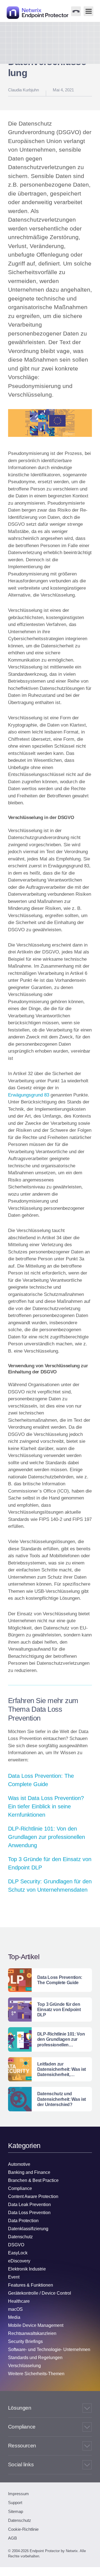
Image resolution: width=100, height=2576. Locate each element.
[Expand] (87, 2408)
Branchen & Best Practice (33, 2180)
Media (14, 2317)
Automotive (19, 2164)
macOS (15, 2309)
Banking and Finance (29, 2172)
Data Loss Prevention (29, 2213)
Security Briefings (25, 2341)
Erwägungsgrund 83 (29, 1095)
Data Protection (23, 2221)
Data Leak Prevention (29, 2205)
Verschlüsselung (24, 2366)
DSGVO (16, 2245)
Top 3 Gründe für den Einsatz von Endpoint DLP (50, 1863)
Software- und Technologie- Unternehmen (49, 2350)
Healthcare (19, 2301)
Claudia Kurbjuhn (23, 90)
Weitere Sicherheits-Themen (36, 2374)
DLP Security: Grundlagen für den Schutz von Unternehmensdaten (50, 1886)
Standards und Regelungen (35, 2358)
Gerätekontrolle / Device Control (40, 2293)
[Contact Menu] (76, 11)
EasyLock (18, 2253)
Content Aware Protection (33, 2196)
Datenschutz (20, 2237)
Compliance (20, 2188)
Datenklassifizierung (28, 2229)
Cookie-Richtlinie (23, 2529)
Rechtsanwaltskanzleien (32, 2333)
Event (14, 2277)
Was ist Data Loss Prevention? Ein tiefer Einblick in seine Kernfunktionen (46, 1806)
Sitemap (16, 2511)
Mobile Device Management (36, 2325)
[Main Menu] (88, 11)
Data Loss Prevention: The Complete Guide (41, 1780)
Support (15, 2503)
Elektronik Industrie (27, 2269)
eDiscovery (19, 2261)
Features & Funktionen (31, 2285)
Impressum (18, 2494)
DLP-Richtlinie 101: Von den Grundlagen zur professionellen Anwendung (47, 1837)
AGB (12, 2538)
